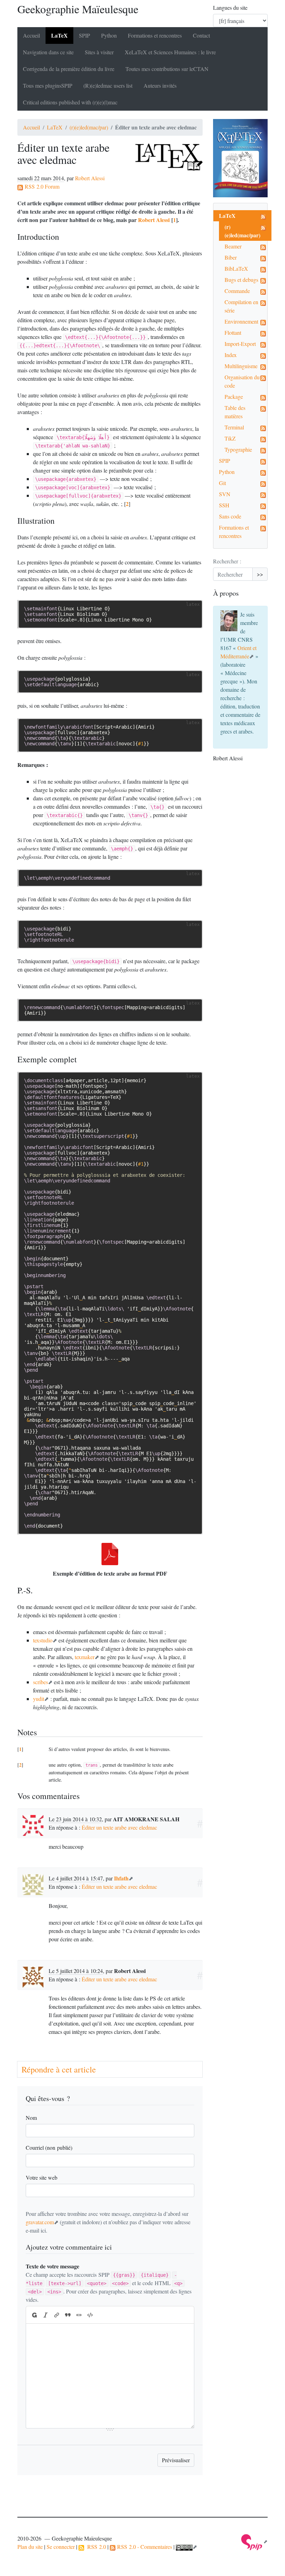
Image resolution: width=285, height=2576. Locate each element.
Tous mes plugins (48, 85)
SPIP (225, 461)
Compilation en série (241, 306)
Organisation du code (242, 381)
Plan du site (30, 2547)
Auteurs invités (160, 85)
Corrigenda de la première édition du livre (69, 69)
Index (231, 355)
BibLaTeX (236, 268)
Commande (237, 291)
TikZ (230, 438)
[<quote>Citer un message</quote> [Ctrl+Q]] (68, 2315)
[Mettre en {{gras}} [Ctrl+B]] (34, 2315)
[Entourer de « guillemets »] (79, 2315)
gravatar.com (40, 2222)
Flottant (233, 332)
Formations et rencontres (155, 35)
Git (222, 483)
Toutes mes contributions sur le (167, 69)
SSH (224, 505)
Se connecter (61, 2547)
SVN (225, 494)
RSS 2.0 (95, 2547)
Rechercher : (227, 561)
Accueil (31, 35)
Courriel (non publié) (49, 2147)
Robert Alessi (90, 178)
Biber (231, 257)
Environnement (241, 321)
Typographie (238, 449)
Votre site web (42, 2177)
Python (109, 35)
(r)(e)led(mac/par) (89, 127)
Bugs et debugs (241, 280)
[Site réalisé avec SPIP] (254, 2541)
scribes (40, 1682)
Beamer (233, 246)
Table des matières (235, 412)
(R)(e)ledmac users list (108, 85)
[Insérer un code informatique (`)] (90, 2315)
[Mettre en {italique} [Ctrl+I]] (46, 2315)
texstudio (43, 1640)
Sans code (230, 516)
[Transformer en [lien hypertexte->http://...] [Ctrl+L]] (57, 2315)
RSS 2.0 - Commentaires (144, 2547)
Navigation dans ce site (48, 52)
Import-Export (240, 344)
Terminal (234, 427)
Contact (201, 35)
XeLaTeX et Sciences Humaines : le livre (170, 52)
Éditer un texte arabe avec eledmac (119, 1827)
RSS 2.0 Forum (41, 186)
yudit (39, 1699)
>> (260, 574)
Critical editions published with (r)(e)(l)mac (70, 102)
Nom (31, 2118)
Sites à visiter (99, 52)
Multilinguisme (241, 366)
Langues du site (230, 7)
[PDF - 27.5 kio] (110, 1554)
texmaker (85, 1657)
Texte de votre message (52, 2266)
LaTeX (59, 35)
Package (234, 397)
